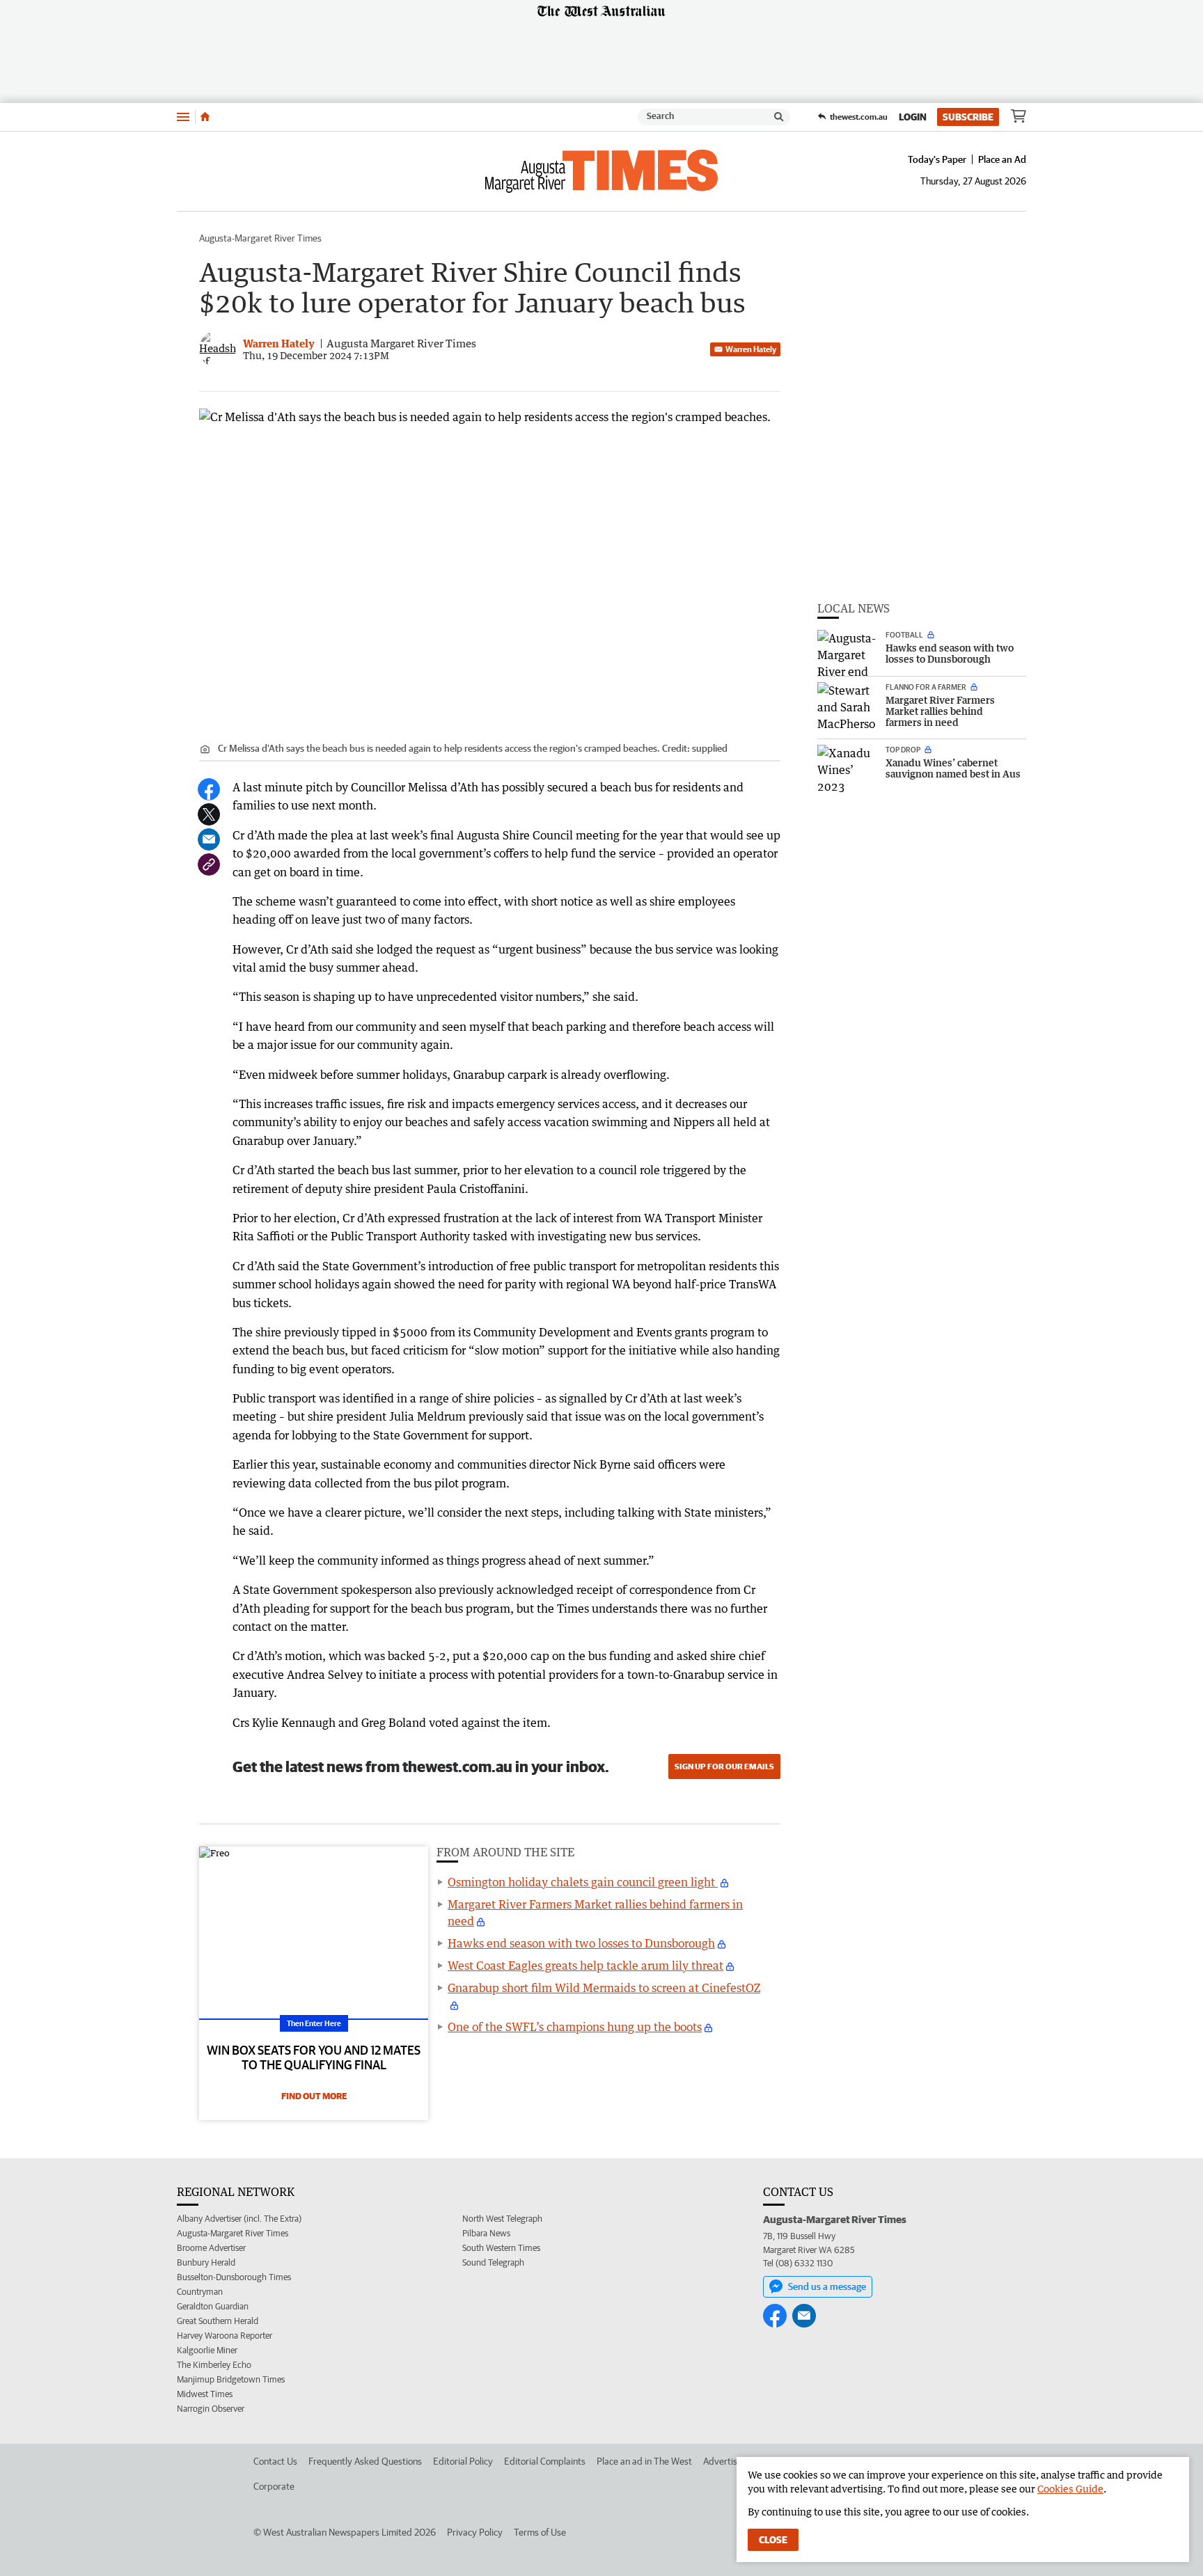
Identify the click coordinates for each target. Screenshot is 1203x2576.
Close (773, 2540)
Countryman (200, 2292)
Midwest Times (205, 2394)
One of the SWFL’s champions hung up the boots (575, 2027)
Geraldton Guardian (213, 2306)
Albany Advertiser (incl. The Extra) (239, 2219)
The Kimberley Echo (214, 2365)
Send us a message (827, 2286)
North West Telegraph (502, 2219)
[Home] (205, 117)
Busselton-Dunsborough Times (234, 2277)
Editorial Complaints (545, 2461)
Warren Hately (751, 349)
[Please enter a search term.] (779, 117)
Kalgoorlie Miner (207, 2350)
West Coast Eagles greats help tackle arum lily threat (585, 1966)
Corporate (274, 2486)
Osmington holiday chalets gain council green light (583, 1882)
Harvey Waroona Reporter (225, 2336)
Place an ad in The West (644, 2461)
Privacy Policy (475, 2532)
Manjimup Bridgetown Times (231, 2379)
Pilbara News (486, 2233)
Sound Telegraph (493, 2262)
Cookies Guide (1070, 2489)
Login (913, 117)
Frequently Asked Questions (365, 2461)
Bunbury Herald (206, 2262)
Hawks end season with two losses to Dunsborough (581, 1943)
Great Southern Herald (218, 2321)
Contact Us (275, 2461)
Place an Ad (1002, 159)
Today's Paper (937, 159)
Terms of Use (540, 2532)
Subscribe (968, 117)
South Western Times (501, 2248)
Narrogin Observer (211, 2409)
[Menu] (183, 117)
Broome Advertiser (211, 2248)
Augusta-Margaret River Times (260, 238)
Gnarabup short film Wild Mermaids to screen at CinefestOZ (604, 1988)
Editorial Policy (463, 2461)
